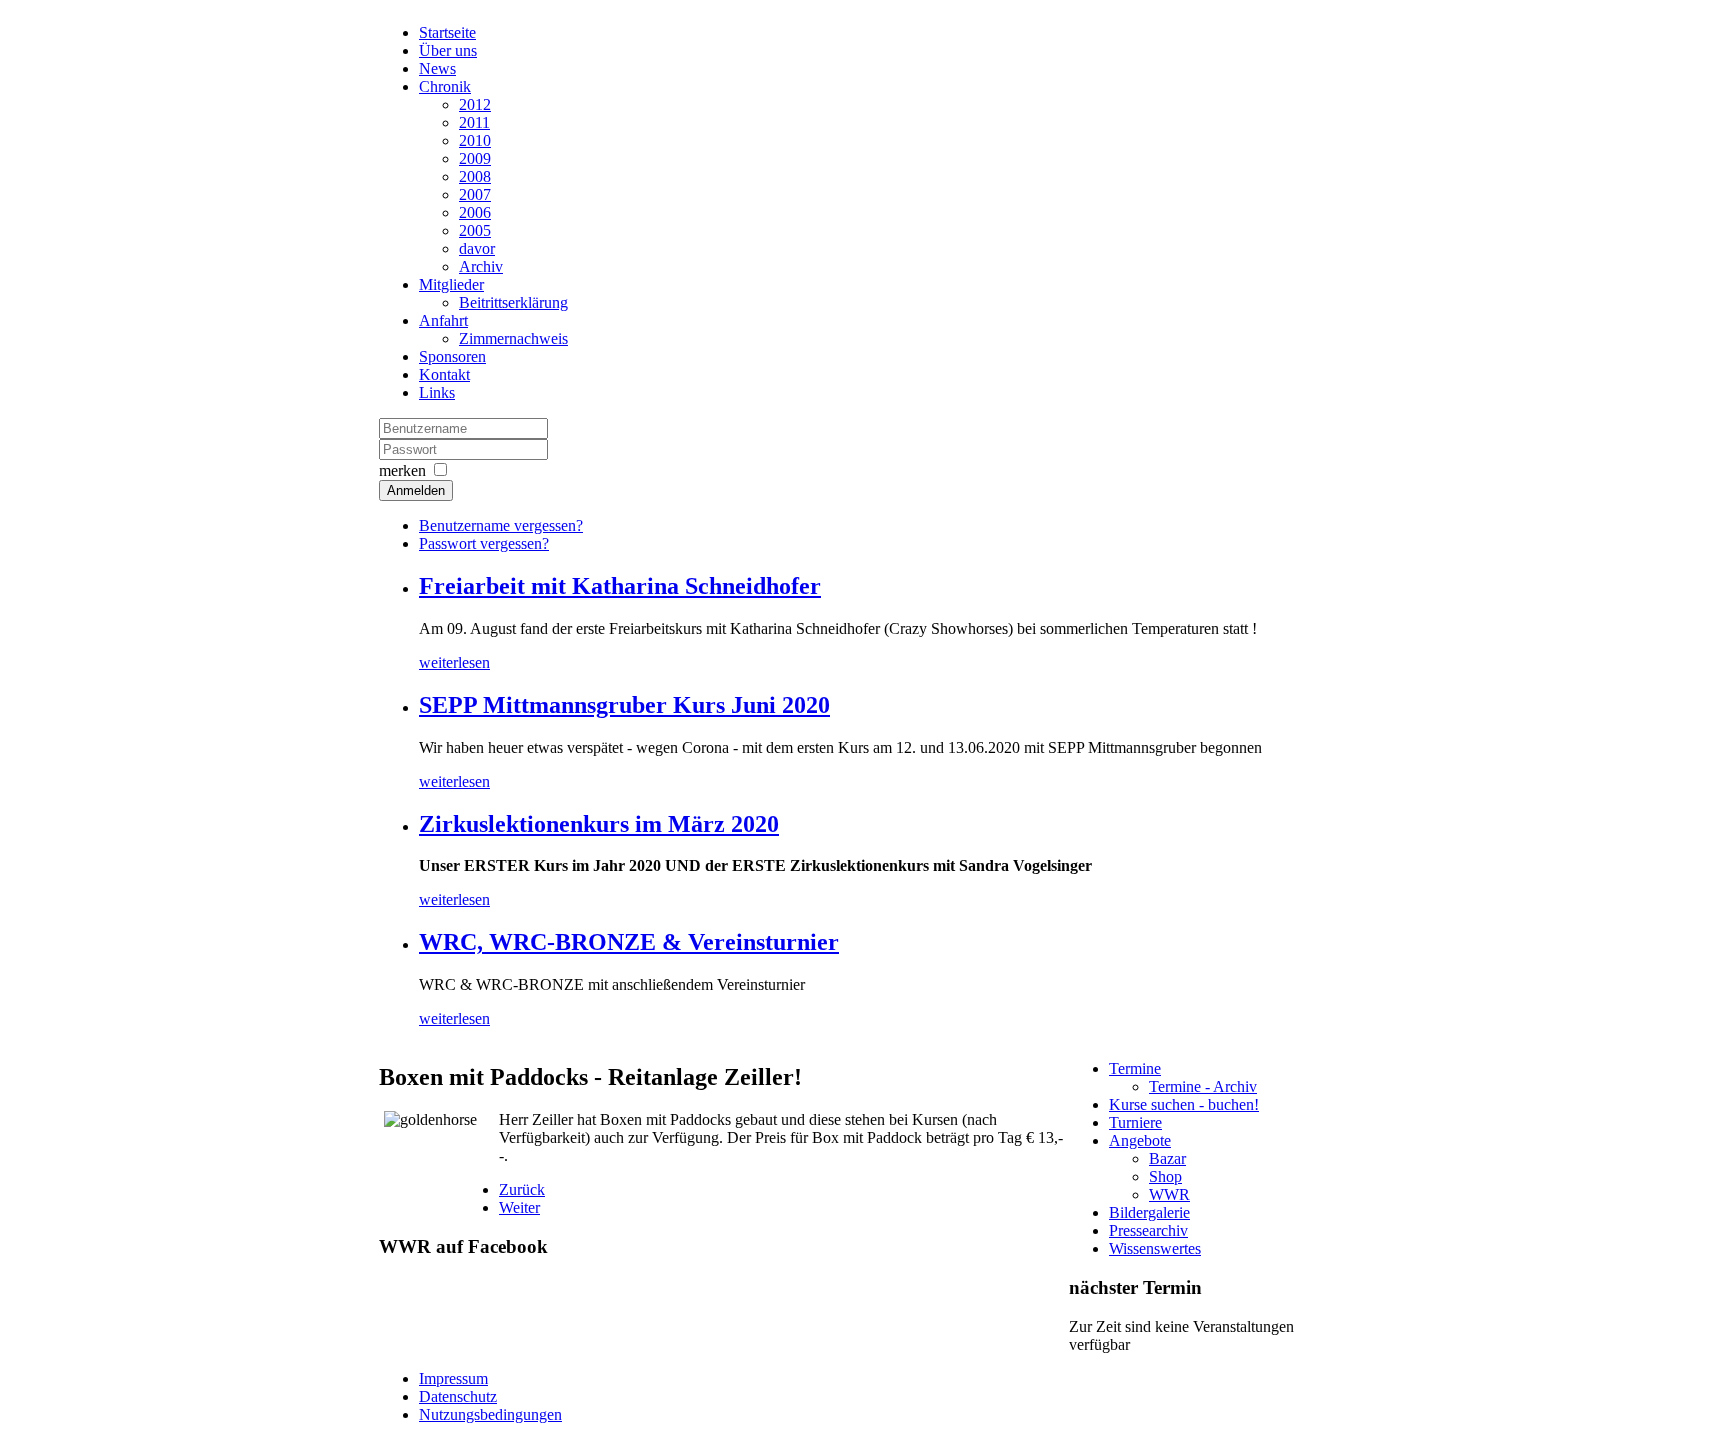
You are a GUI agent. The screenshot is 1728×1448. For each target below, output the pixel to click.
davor (477, 248)
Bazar (1167, 1158)
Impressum (453, 1378)
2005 (475, 230)
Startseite (447, 32)
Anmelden (416, 490)
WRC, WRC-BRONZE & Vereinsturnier (629, 942)
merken (402, 470)
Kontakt (444, 374)
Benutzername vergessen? (501, 525)
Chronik (445, 86)
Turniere (1135, 1122)
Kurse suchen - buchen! (1184, 1104)
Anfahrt (443, 320)
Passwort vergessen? (484, 543)
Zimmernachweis (513, 338)
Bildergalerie (1149, 1212)
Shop (1165, 1176)
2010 (475, 140)
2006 (475, 212)
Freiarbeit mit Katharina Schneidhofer (620, 586)
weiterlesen (454, 662)
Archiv (481, 266)
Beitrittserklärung (513, 302)
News (437, 68)
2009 (475, 158)
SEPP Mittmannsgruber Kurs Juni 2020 (624, 705)
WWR (1169, 1194)
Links (437, 392)
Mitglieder (451, 284)
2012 (475, 104)
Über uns (448, 50)
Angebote (1140, 1140)
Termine (1135, 1068)
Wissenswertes (1155, 1248)
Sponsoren (452, 356)
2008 (475, 176)
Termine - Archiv (1203, 1086)
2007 (475, 194)
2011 (474, 122)
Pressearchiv (1148, 1230)
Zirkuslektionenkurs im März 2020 (599, 824)
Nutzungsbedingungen (490, 1414)
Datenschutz (458, 1396)
